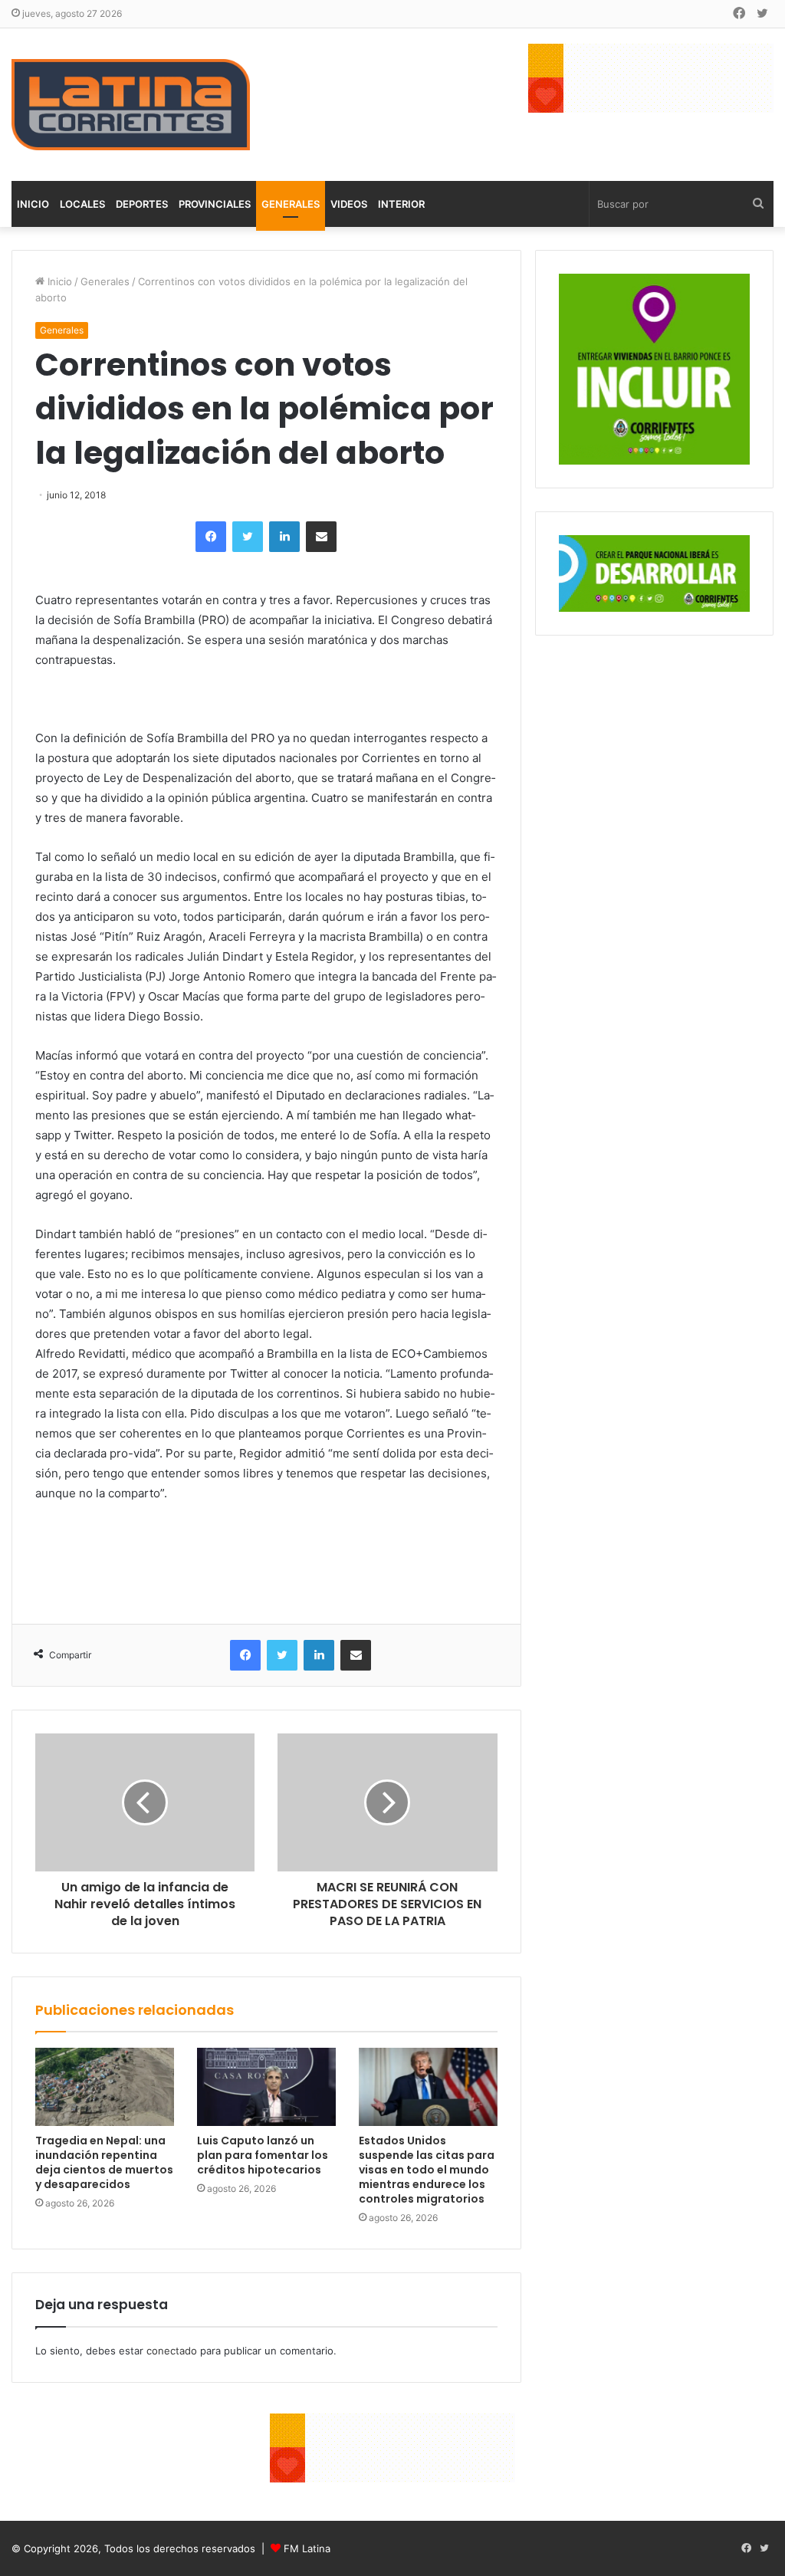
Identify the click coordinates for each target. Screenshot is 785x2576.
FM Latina (307, 2548)
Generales (291, 204)
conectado (172, 2351)
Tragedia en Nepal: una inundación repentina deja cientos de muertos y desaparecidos (104, 2162)
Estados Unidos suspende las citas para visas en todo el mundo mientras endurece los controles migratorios (427, 2170)
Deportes (142, 204)
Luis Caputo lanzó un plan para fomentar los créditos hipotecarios (263, 2155)
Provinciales (215, 204)
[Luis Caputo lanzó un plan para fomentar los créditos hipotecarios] (266, 2087)
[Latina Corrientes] (131, 105)
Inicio (33, 204)
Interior (401, 204)
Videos (349, 204)
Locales (82, 204)
